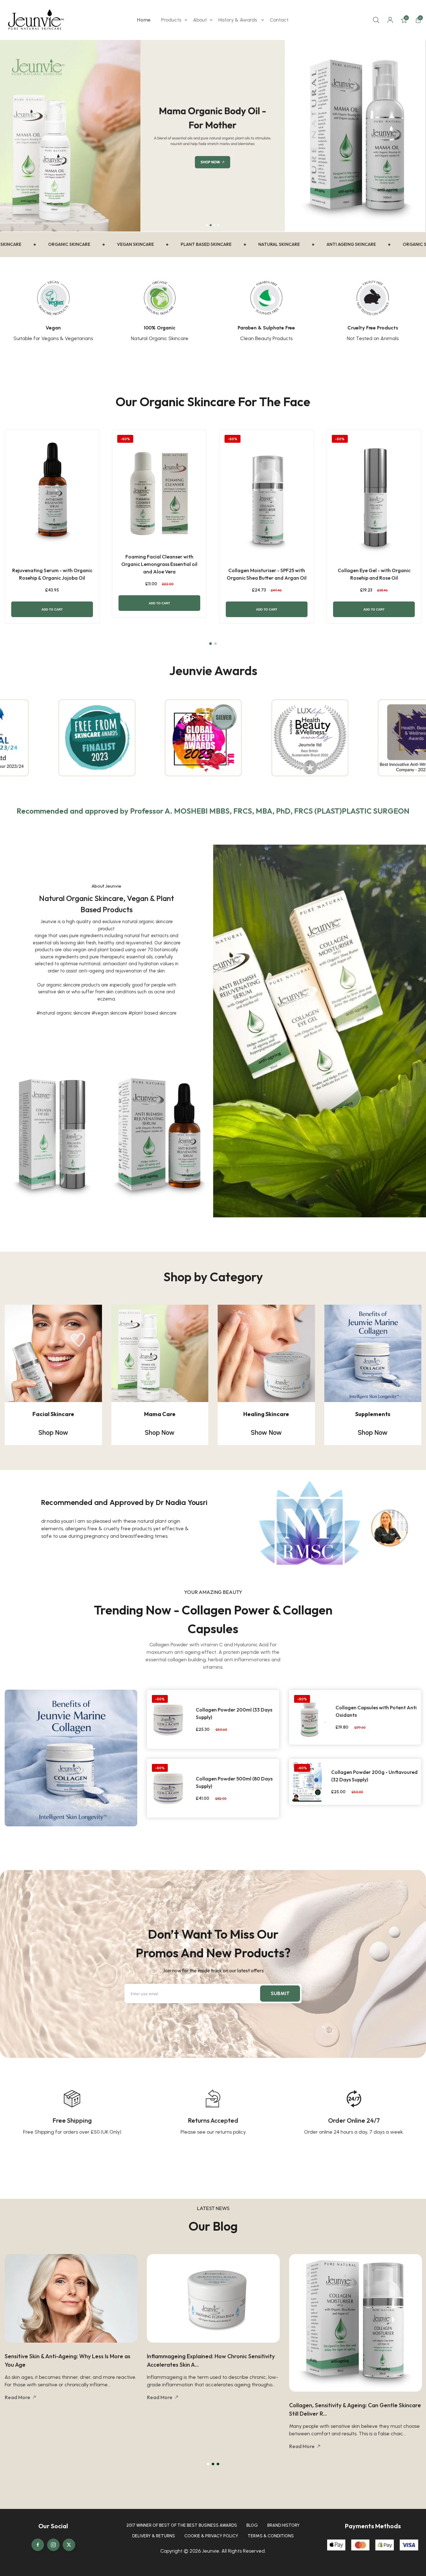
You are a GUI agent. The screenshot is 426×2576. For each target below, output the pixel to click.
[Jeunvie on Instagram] (53, 2545)
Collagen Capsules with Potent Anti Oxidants (376, 1711)
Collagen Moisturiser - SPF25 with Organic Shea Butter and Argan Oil (267, 574)
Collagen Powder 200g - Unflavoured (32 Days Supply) (374, 1776)
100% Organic (160, 328)
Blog (252, 2525)
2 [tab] (213, 2464)
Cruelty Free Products (373, 328)
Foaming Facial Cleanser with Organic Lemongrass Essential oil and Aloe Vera (159, 564)
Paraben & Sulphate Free (266, 328)
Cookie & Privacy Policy (211, 2536)
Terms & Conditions (271, 2536)
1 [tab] (208, 2464)
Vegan (53, 328)
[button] (211, 644)
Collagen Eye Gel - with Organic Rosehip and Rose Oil (374, 574)
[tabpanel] (337, 1524)
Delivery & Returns (154, 2536)
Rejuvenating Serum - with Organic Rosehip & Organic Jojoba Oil (52, 574)
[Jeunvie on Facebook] (38, 2545)
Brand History (283, 2525)
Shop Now (53, 1432)
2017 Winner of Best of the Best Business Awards (182, 2525)
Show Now (266, 1432)
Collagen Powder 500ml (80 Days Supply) (234, 1782)
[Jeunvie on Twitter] (69, 2545)
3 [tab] (218, 2464)
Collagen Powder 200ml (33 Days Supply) (234, 1713)
